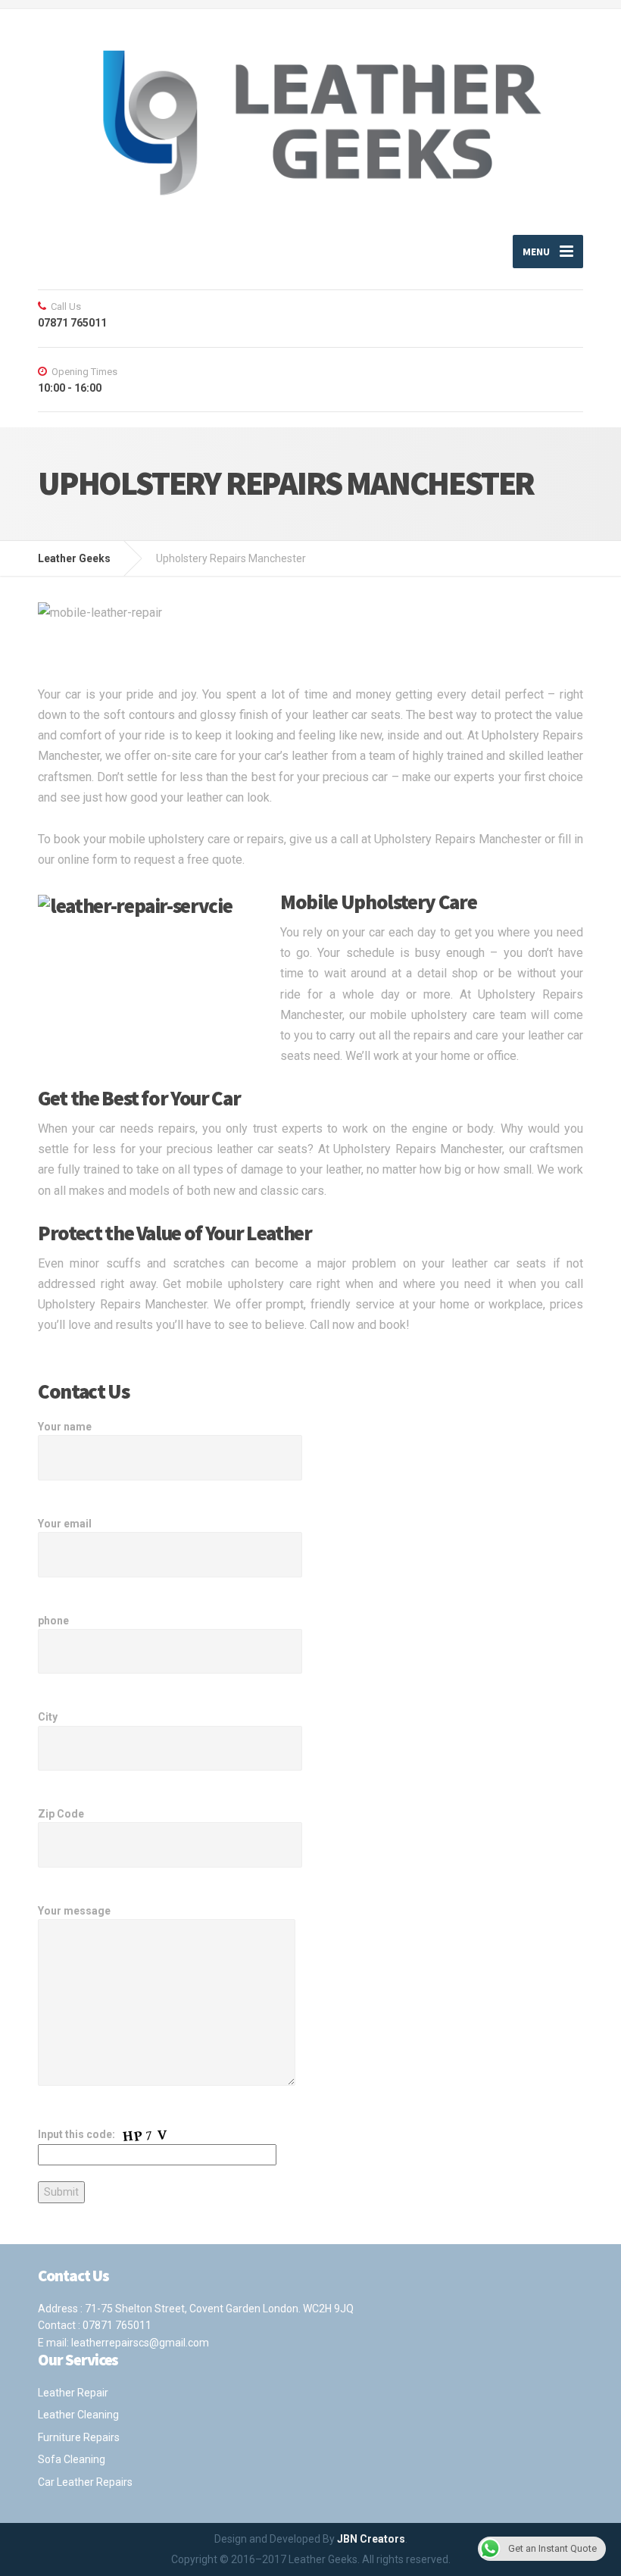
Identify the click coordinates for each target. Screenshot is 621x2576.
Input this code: (78, 2134)
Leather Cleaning (78, 2415)
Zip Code (61, 1814)
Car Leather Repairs (85, 2482)
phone (53, 1621)
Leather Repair (73, 2393)
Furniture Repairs (79, 2437)
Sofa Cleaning (72, 2459)
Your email (65, 1524)
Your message (74, 1911)
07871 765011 (117, 2325)
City (48, 1717)
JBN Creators (371, 2539)
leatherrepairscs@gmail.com (140, 2343)
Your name (65, 1427)
